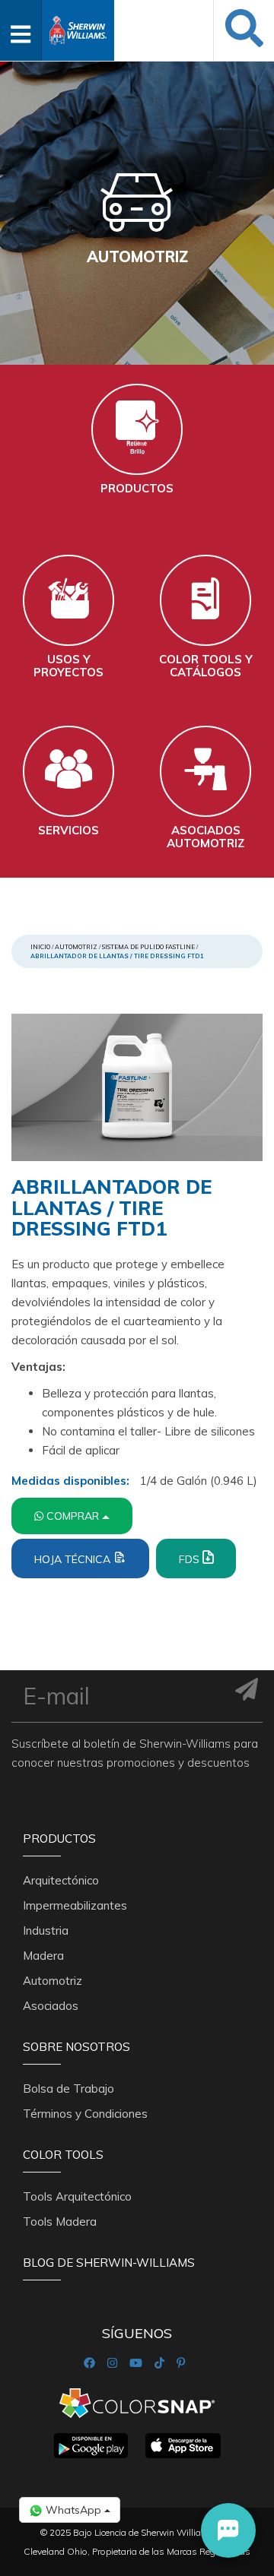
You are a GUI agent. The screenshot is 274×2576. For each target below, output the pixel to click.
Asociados (51, 2006)
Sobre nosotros (76, 2047)
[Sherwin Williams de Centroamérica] (78, 25)
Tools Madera (60, 2222)
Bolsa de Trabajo (68, 2089)
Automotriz (76, 947)
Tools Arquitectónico (77, 2196)
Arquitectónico (61, 1880)
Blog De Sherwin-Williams (109, 2263)
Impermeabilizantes (75, 1905)
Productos (59, 1839)
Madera (43, 1956)
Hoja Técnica (74, 1559)
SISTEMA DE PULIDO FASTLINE (148, 947)
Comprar (74, 1516)
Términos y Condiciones (85, 2114)
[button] (228, 2530)
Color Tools (63, 2155)
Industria (46, 1930)
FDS (191, 1559)
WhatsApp (73, 2510)
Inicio (40, 947)
